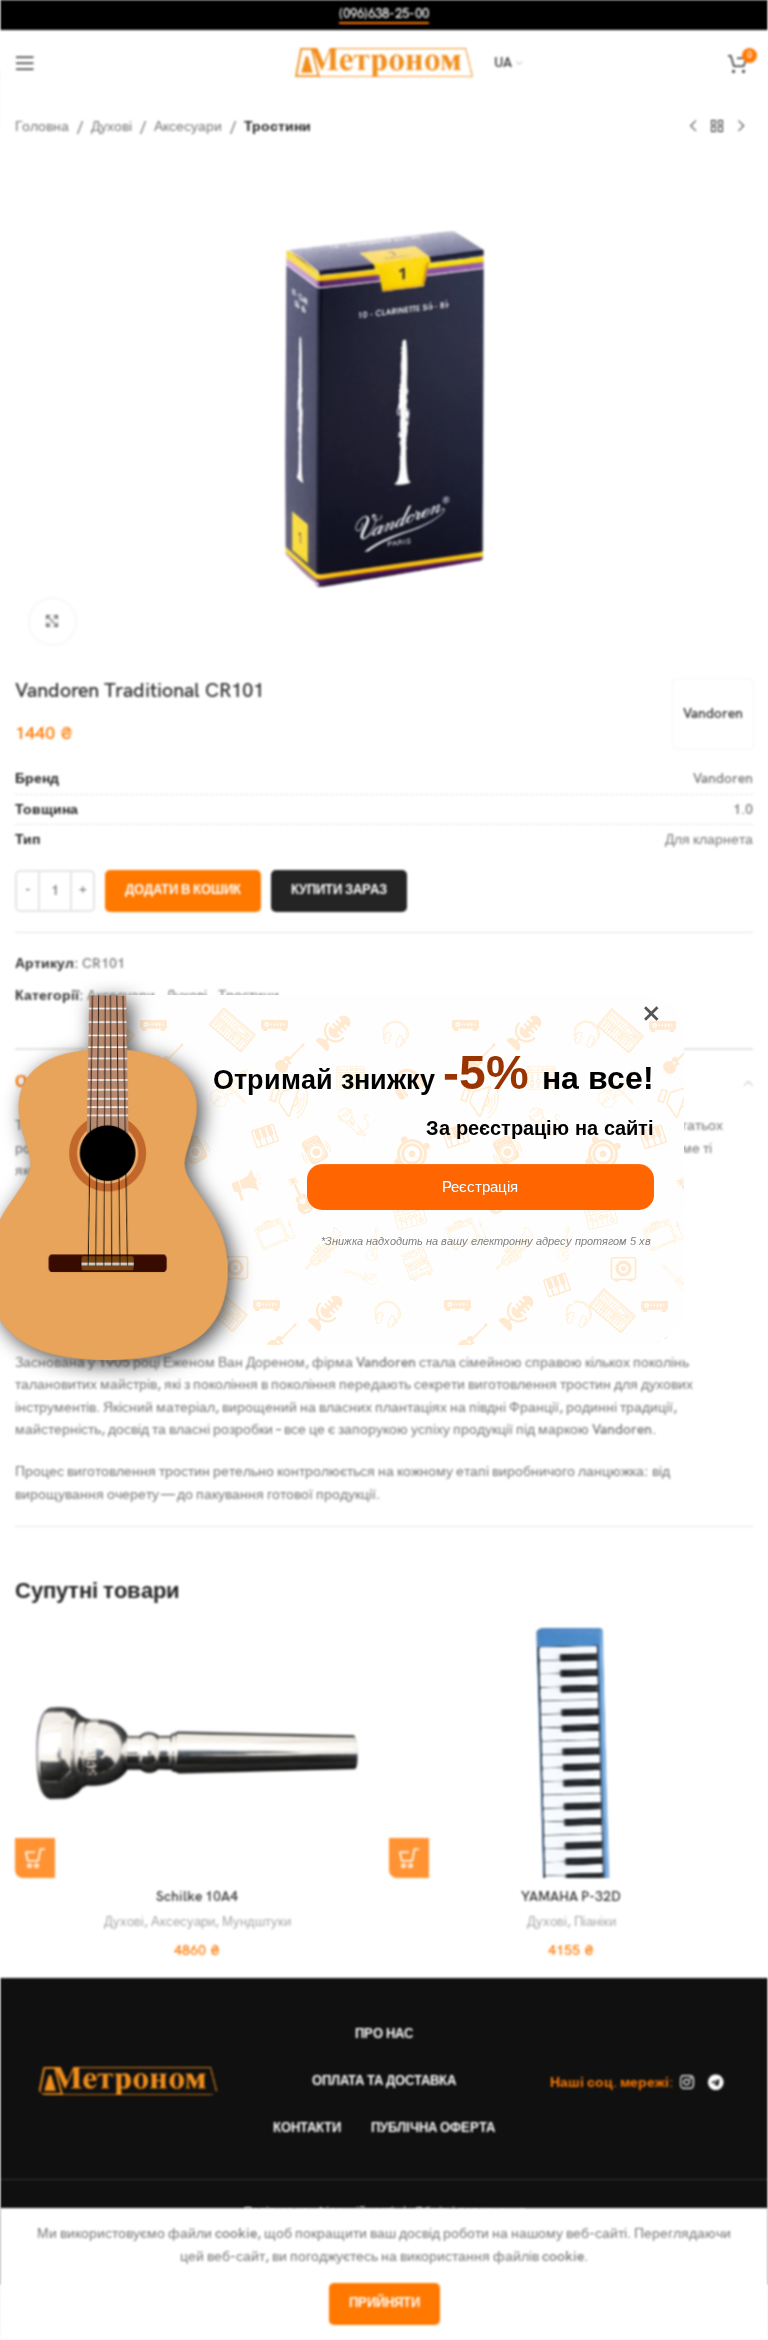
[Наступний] (741, 127)
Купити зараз (339, 890)
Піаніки (595, 1922)
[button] (35, 1858)
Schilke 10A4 (197, 1896)
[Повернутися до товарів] (717, 127)
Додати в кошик (183, 890)
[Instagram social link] (687, 2083)
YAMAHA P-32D (571, 1896)
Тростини (277, 126)
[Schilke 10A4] (197, 1753)
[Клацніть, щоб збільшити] (52, 621)
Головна (42, 126)
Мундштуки (256, 1922)
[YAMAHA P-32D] (571, 1753)
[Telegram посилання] (715, 2083)
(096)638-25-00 (384, 14)
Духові (111, 126)
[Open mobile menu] (25, 63)
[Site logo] (384, 61)
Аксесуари (188, 126)
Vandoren (713, 713)
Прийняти (384, 2303)
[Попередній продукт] (693, 127)
